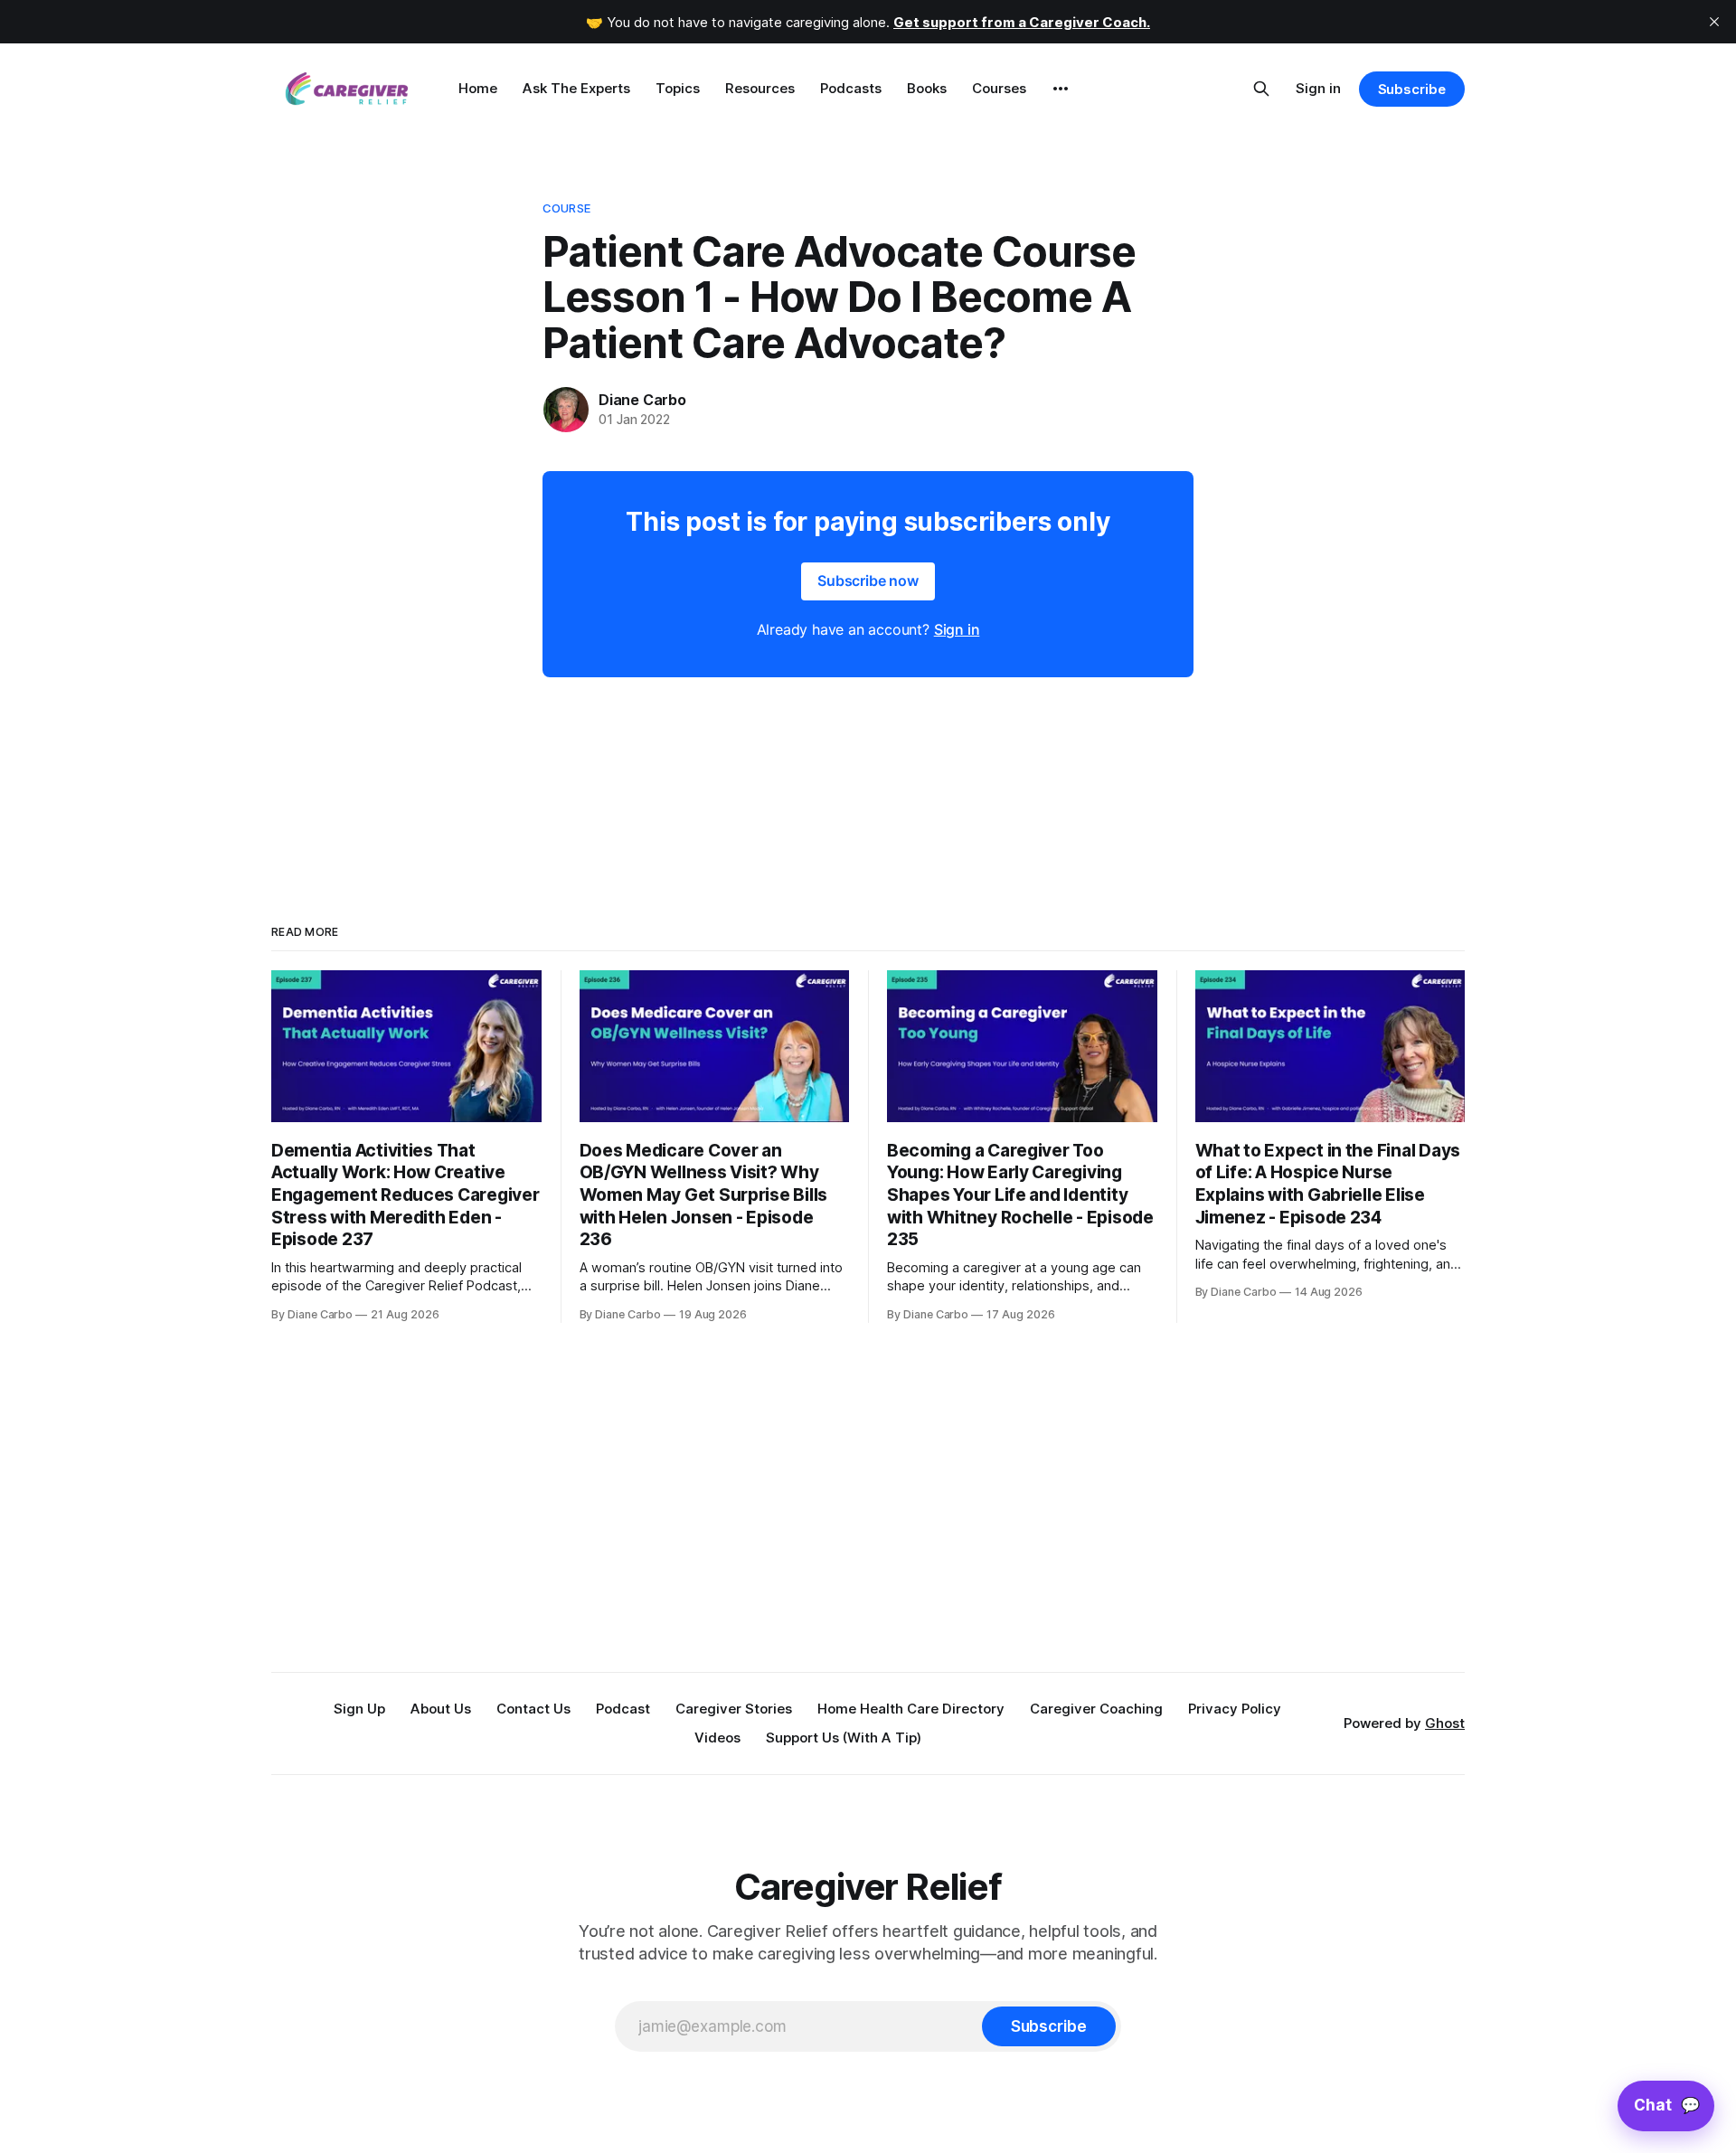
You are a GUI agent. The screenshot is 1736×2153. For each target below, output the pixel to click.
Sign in (1318, 88)
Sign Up (359, 1709)
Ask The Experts (576, 88)
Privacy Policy (1235, 1709)
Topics (678, 88)
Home (478, 88)
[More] (1061, 89)
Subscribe (1412, 89)
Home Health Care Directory (911, 1709)
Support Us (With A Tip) (844, 1738)
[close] (1714, 22)
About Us (441, 1709)
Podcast (623, 1709)
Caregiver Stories (734, 1709)
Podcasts (851, 88)
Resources (760, 88)
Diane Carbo (642, 400)
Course (566, 208)
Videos (717, 1738)
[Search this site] (1261, 89)
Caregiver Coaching (1096, 1709)
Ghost (1445, 1723)
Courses (999, 88)
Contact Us (533, 1709)
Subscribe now (868, 581)
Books (927, 88)
